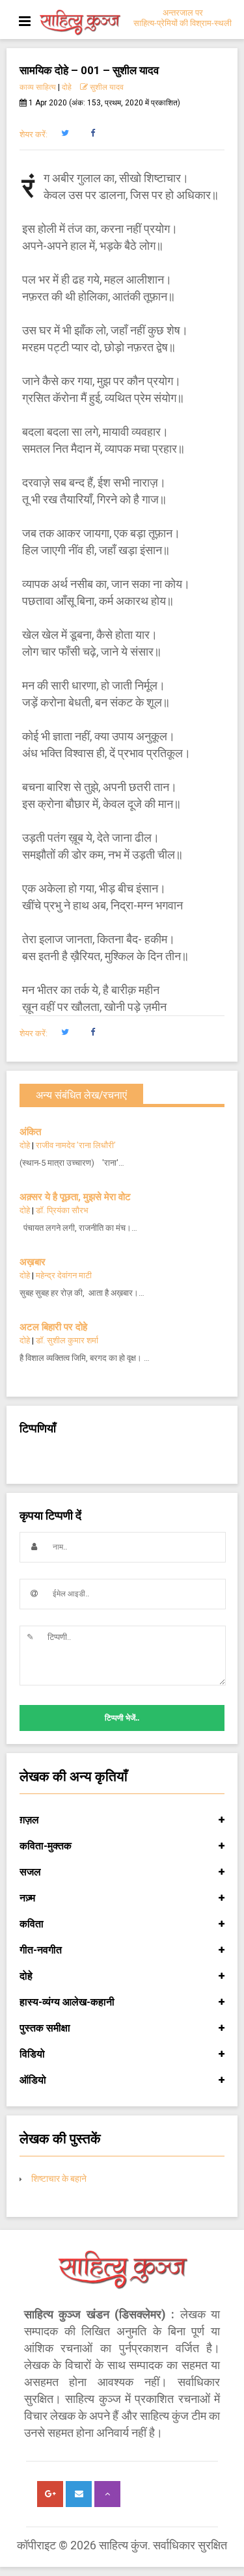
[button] (65, 133)
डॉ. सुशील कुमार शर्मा (67, 1340)
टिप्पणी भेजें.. (122, 1718)
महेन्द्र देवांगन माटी (64, 1275)
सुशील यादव (106, 87)
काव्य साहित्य (38, 87)
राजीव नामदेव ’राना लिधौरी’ (76, 1145)
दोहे (67, 87)
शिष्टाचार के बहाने (59, 2179)
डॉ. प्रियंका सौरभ (62, 1210)
